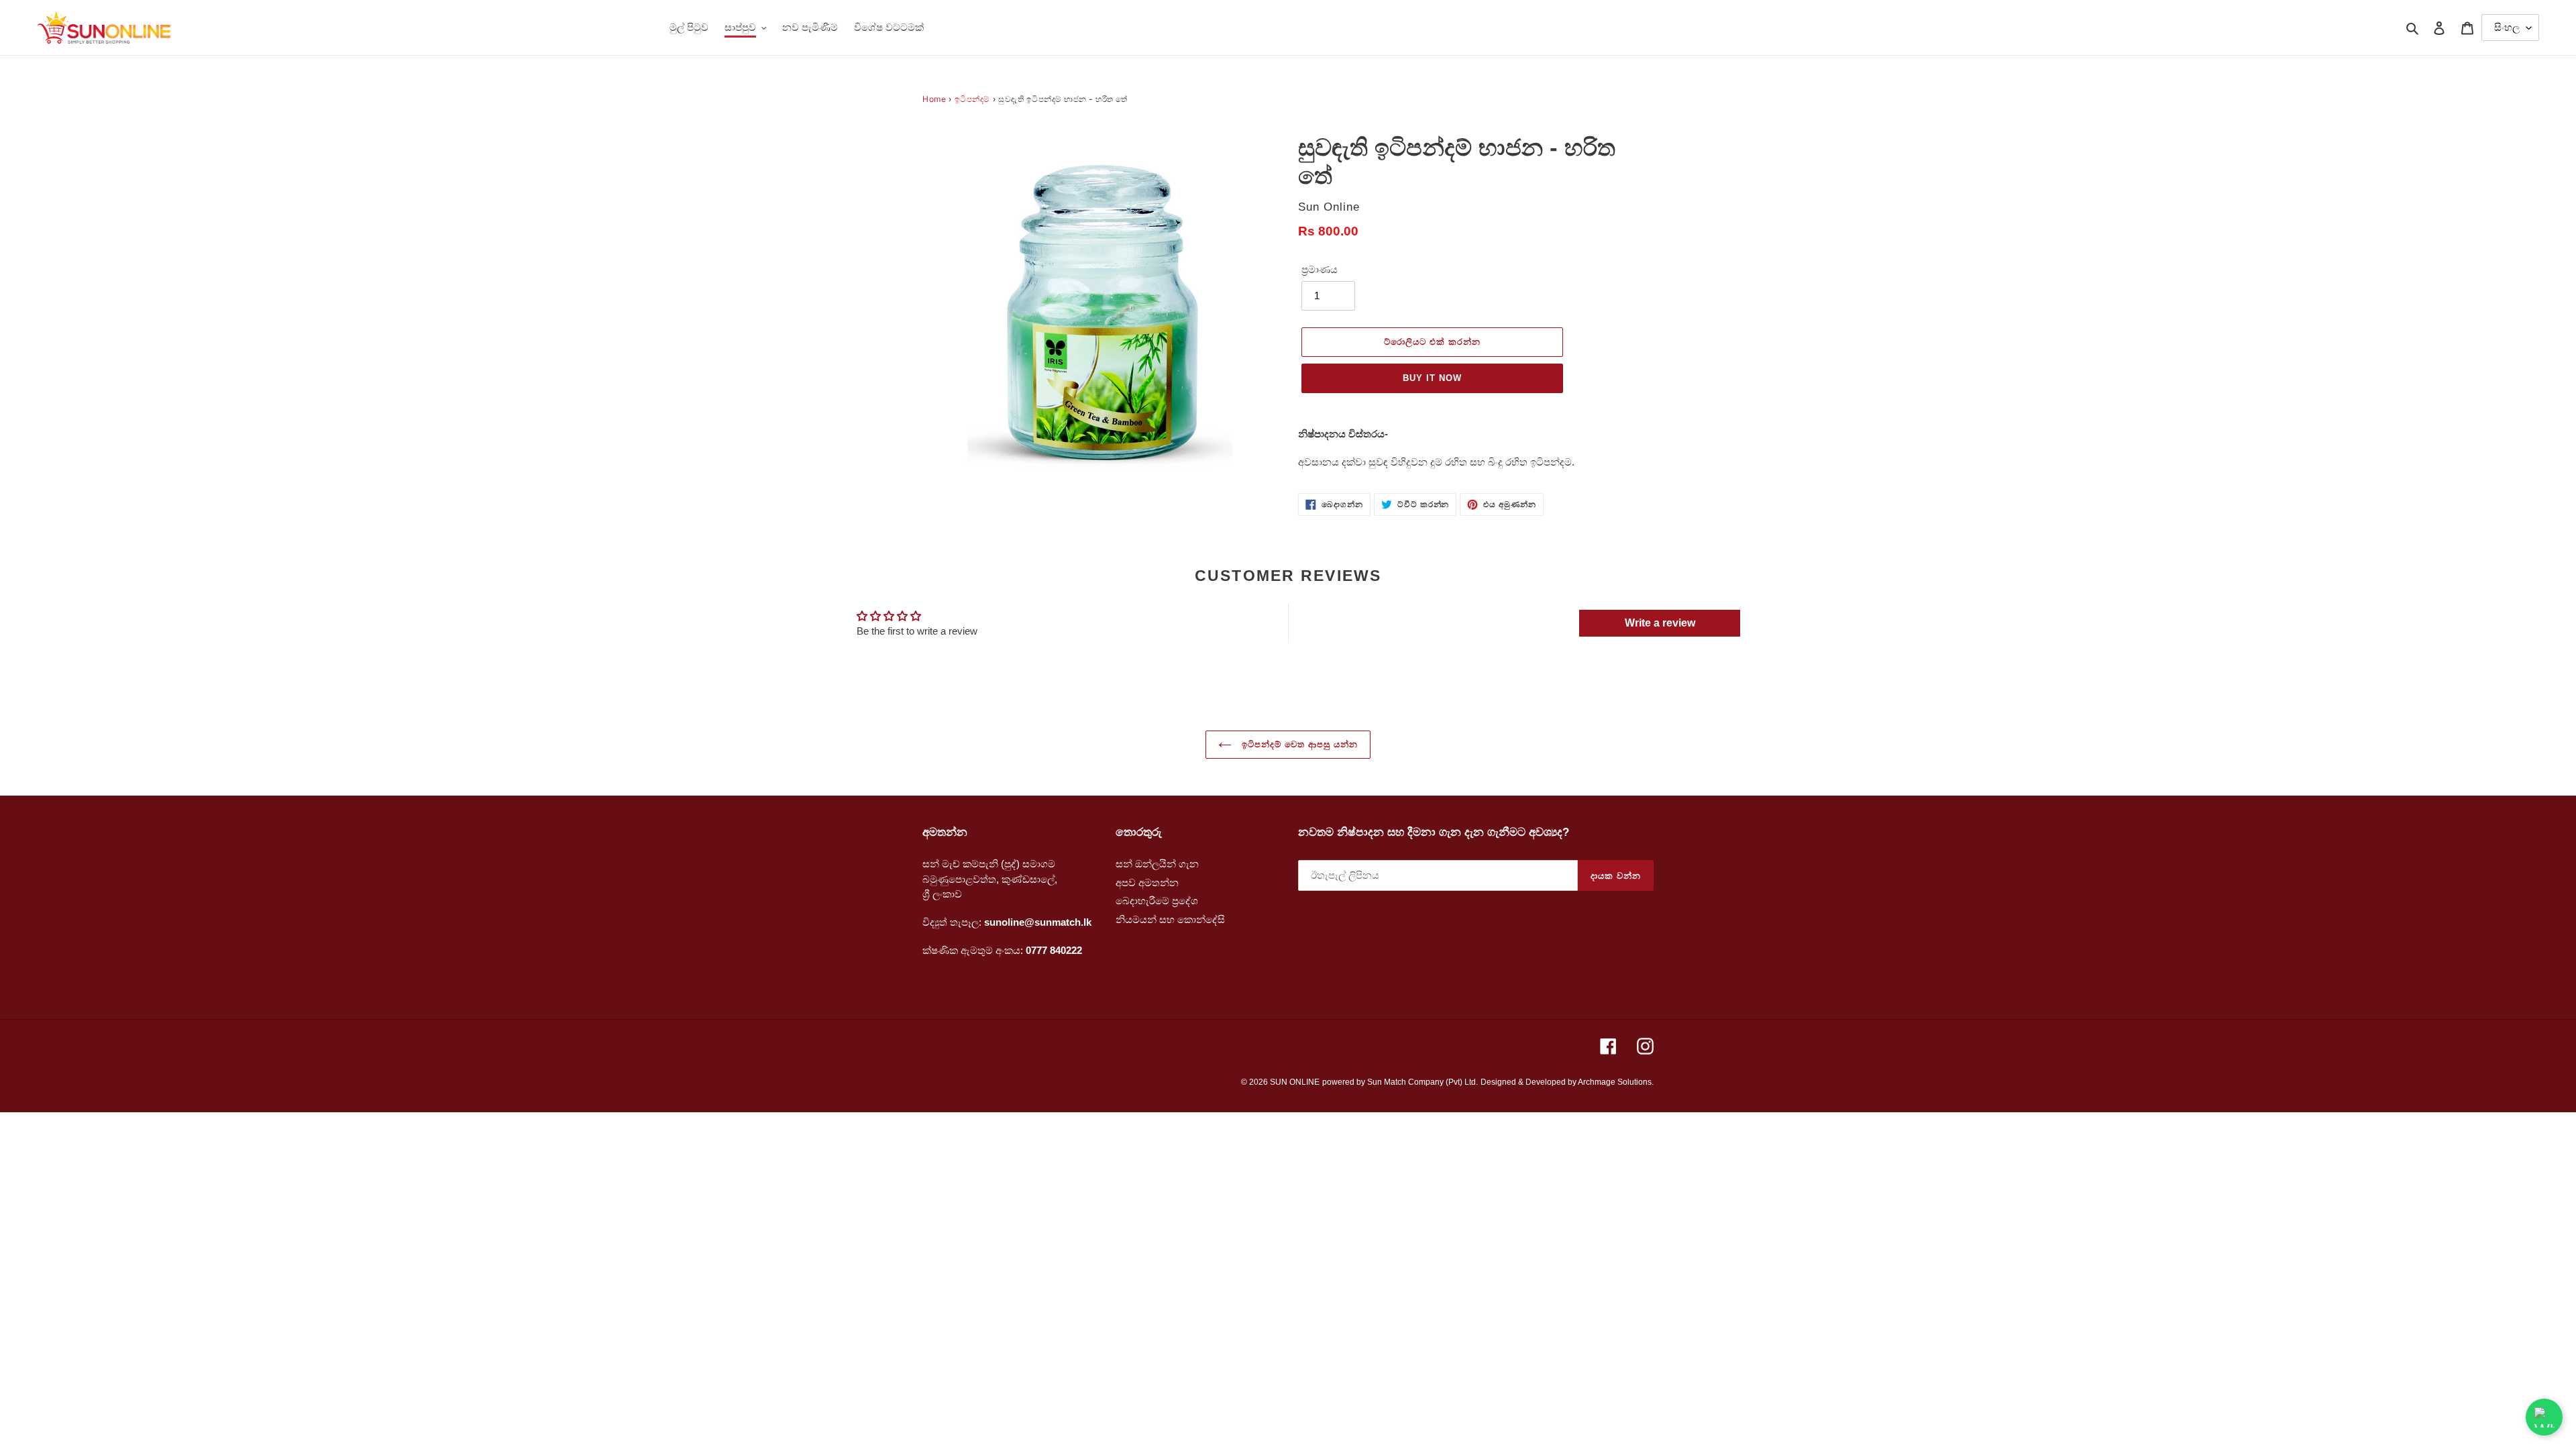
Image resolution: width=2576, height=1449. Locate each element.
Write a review (1660, 623)
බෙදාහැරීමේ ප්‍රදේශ (1157, 901)
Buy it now (1432, 378)
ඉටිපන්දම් (972, 99)
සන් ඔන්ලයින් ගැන (1157, 864)
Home (934, 99)
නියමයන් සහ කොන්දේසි (1170, 919)
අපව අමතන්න (1147, 882)
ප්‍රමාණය (1320, 269)
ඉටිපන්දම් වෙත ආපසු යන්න (1298, 744)
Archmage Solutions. (1616, 1082)
